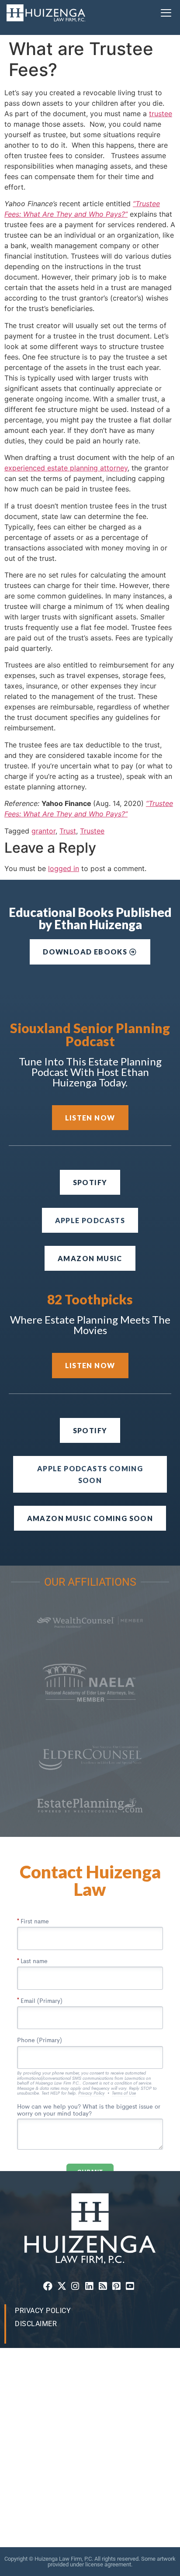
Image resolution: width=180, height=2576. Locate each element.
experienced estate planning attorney (66, 468)
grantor (43, 831)
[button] (166, 13)
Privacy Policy (43, 2311)
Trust (68, 831)
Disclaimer (36, 2324)
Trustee (92, 831)
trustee (161, 114)
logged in (64, 868)
